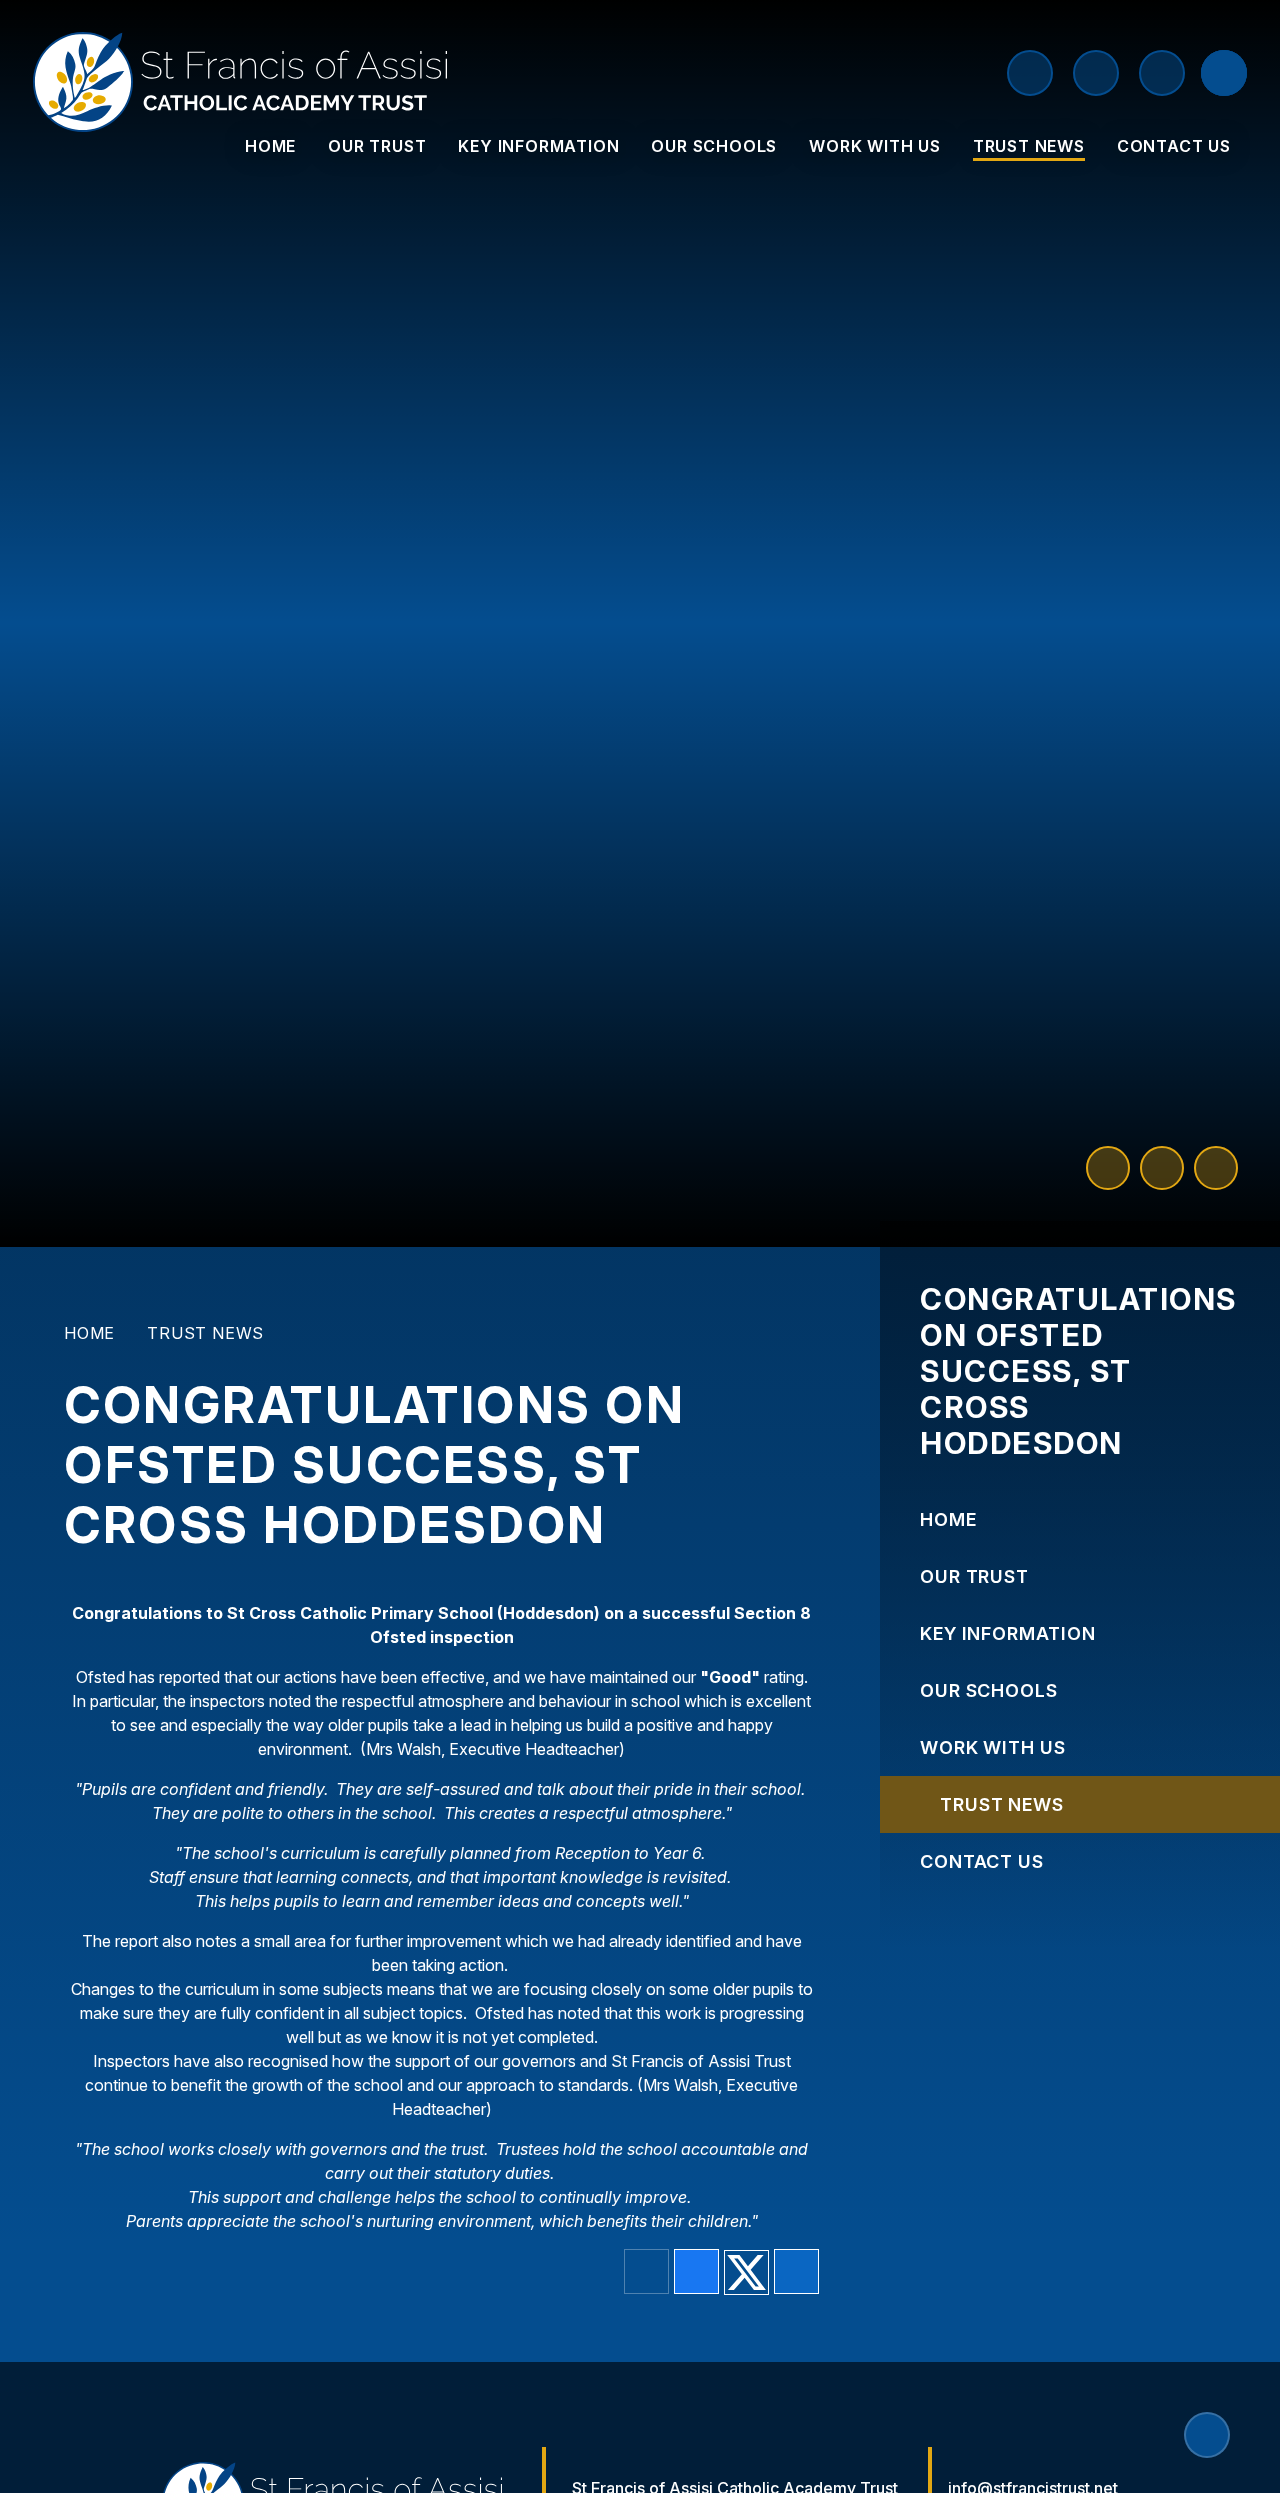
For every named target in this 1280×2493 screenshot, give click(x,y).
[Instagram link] (1162, 73)
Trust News (205, 1333)
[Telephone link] (1030, 73)
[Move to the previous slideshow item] (1108, 1168)
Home (89, 1333)
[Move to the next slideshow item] (1162, 1168)
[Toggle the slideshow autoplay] (1216, 1168)
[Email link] (1096, 73)
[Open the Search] (1224, 73)
